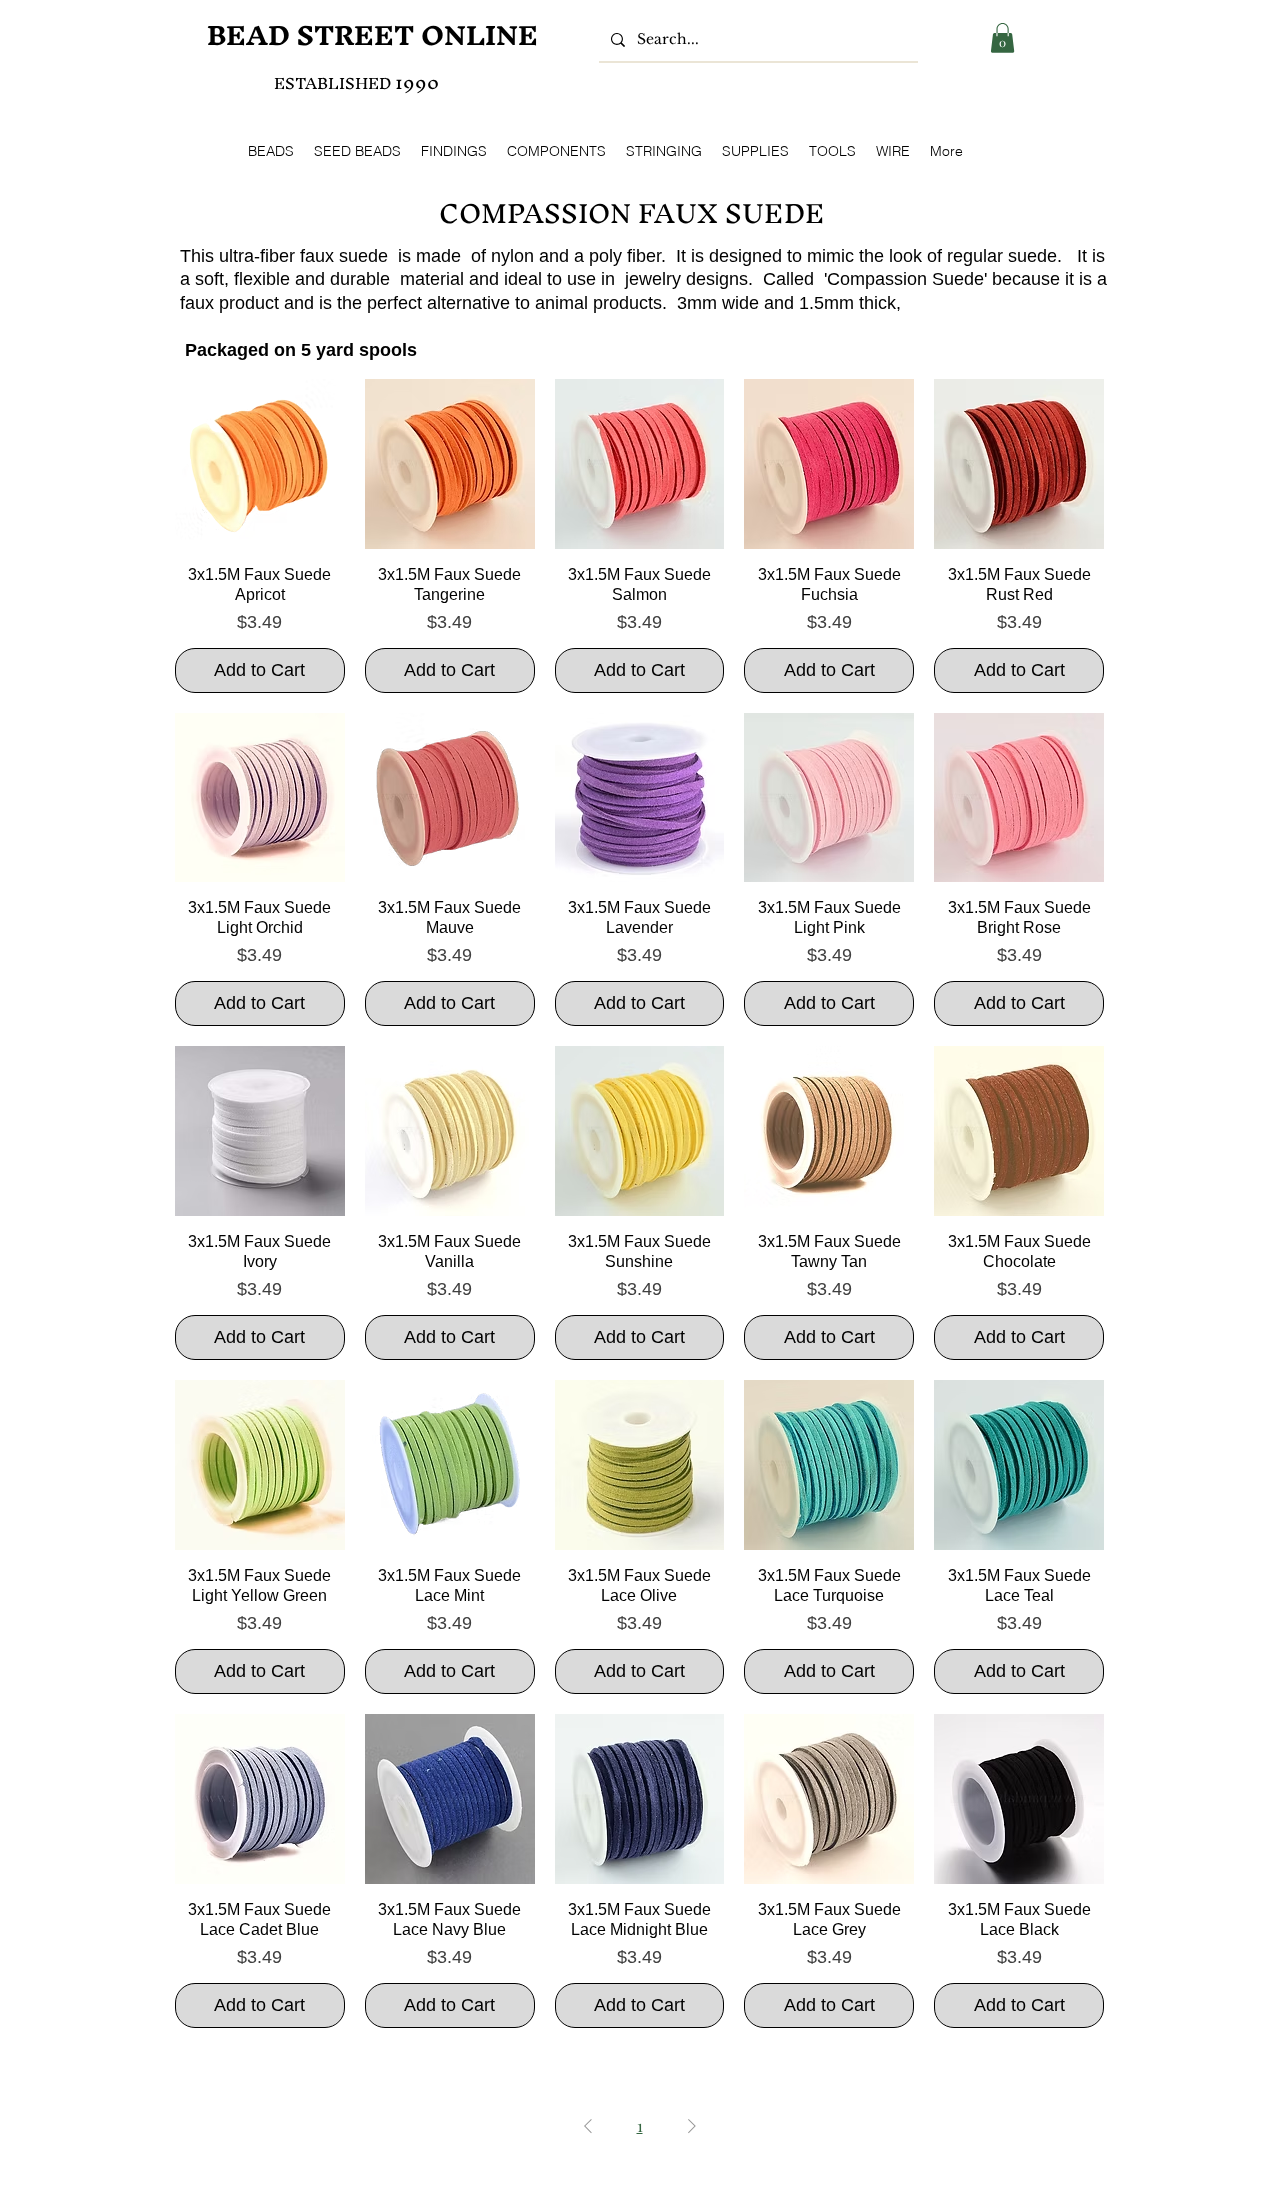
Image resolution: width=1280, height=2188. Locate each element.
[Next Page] (692, 2126)
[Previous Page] (588, 2126)
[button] (1002, 38)
